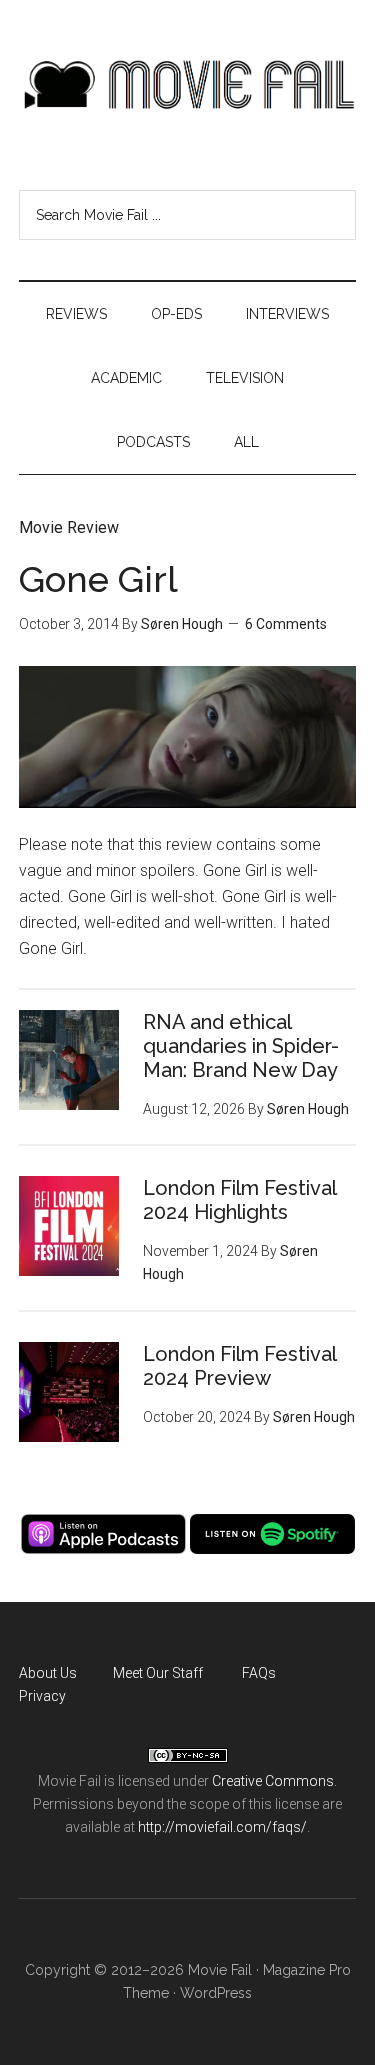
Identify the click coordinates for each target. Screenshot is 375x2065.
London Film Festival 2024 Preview (239, 1366)
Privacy (42, 1696)
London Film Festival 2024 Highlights (239, 1200)
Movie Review (69, 527)
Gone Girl (98, 579)
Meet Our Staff (158, 1673)
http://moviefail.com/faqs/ (222, 1827)
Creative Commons (273, 1781)
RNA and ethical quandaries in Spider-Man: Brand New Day (241, 1046)
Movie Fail (188, 85)
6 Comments (286, 624)
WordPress (216, 1993)
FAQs (259, 1673)
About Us (48, 1673)
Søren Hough (182, 624)
